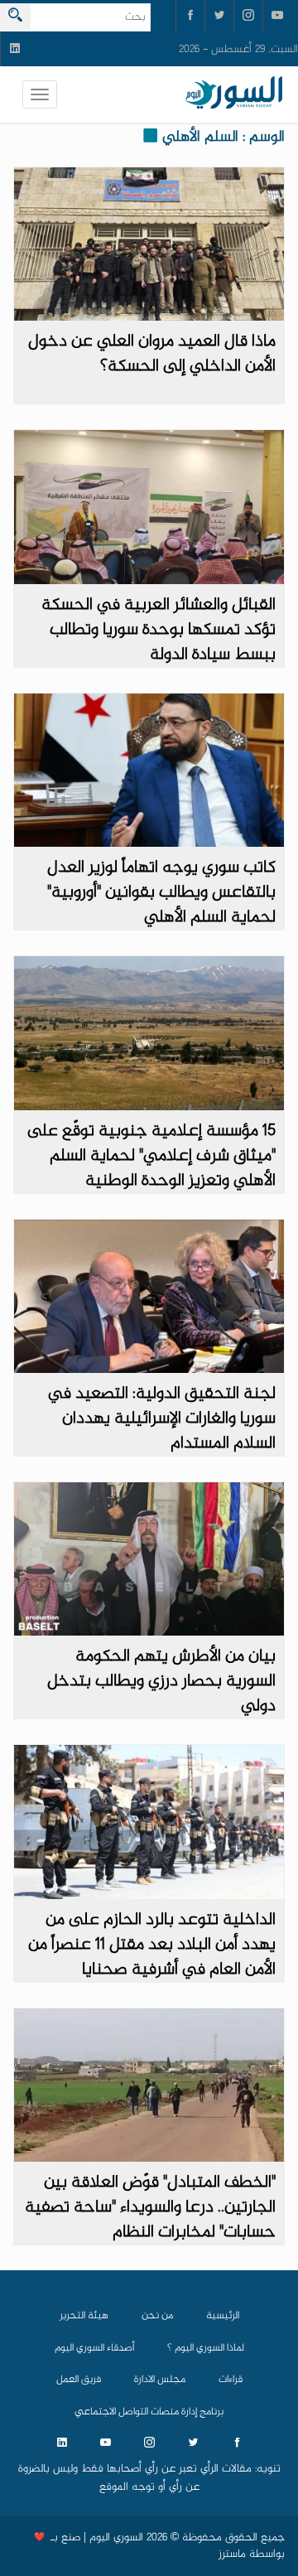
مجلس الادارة (160, 2380)
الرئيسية (223, 2316)
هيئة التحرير (84, 2316)
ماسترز (232, 2554)
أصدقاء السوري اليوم (94, 2348)
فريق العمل (79, 2380)
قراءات (231, 2380)
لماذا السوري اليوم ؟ (206, 2348)
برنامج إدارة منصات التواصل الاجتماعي (149, 2412)
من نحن (157, 2316)
